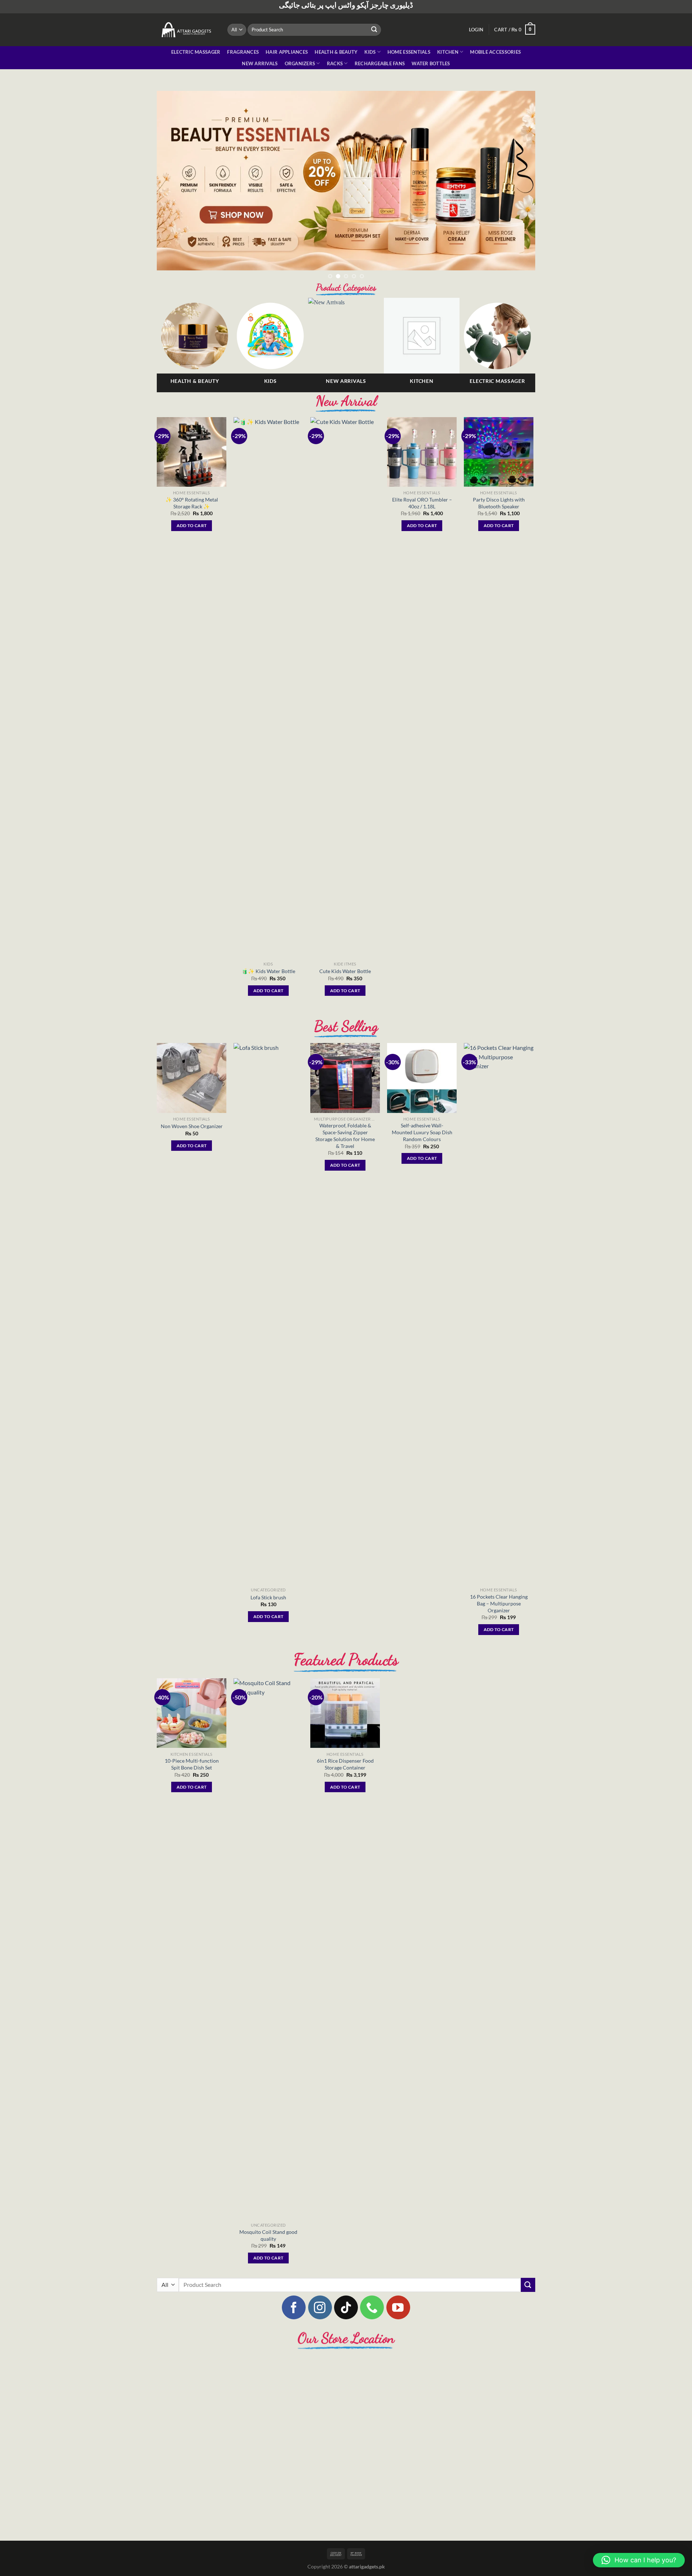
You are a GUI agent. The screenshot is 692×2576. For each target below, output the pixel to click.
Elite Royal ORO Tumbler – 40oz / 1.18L (422, 513)
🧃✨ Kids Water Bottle (268, 981)
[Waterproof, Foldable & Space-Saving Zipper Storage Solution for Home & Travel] (345, 1088)
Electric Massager (196, 52)
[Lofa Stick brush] (268, 1323)
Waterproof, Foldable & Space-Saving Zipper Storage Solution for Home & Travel (345, 1145)
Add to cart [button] (192, 535)
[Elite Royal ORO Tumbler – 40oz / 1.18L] (422, 462)
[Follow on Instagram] (320, 2317)
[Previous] (173, 185)
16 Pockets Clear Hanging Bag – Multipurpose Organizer (499, 1613)
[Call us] (372, 2317)
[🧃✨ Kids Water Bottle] (268, 697)
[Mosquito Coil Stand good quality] (268, 1958)
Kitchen (448, 52)
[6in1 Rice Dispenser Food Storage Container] (345, 1723)
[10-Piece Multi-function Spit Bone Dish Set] (192, 1723)
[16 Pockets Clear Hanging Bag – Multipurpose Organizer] (499, 1323)
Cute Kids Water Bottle (345, 981)
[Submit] (374, 30)
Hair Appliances (287, 52)
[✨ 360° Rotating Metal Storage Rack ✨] (192, 462)
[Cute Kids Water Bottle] (345, 697)
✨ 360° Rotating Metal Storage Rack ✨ (192, 513)
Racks (335, 63)
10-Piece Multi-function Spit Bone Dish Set (192, 1774)
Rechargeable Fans (380, 63)
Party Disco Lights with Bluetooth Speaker (499, 513)
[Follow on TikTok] (346, 2317)
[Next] (519, 185)
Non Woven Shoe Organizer (192, 1136)
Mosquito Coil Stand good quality (268, 2245)
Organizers (300, 63)
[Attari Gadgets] (187, 30)
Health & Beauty (336, 52)
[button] (639, 2560)
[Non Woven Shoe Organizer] (192, 1088)
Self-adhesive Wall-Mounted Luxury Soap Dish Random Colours (422, 1142)
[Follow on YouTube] (398, 2317)
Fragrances (243, 52)
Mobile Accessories (495, 52)
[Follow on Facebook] (294, 2317)
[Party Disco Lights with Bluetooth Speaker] (499, 462)
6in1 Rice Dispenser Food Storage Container (345, 1774)
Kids (370, 52)
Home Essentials (409, 52)
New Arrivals (260, 63)
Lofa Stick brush (268, 1607)
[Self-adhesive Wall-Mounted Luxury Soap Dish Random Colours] (422, 1088)
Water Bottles (431, 63)
